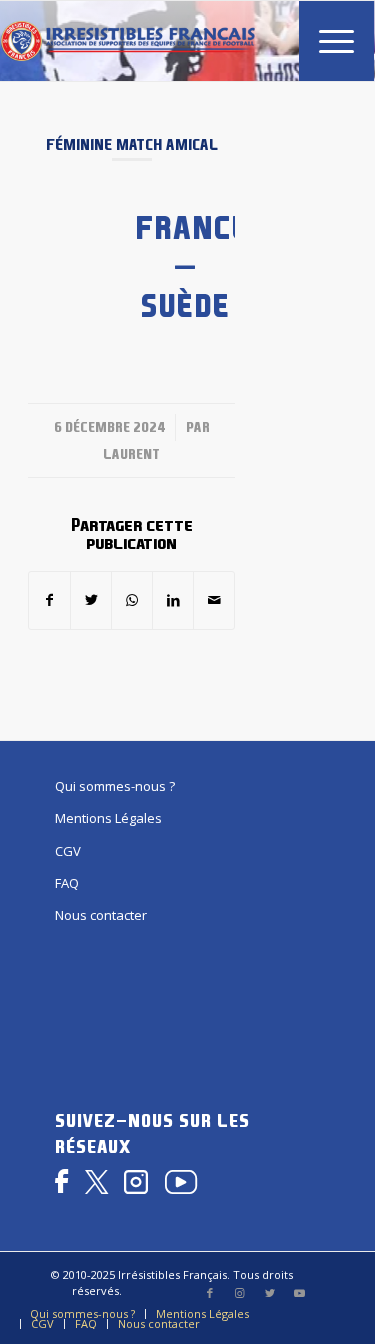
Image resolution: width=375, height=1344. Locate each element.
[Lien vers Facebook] (210, 1293)
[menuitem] (326, 41)
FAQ (67, 883)
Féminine (79, 144)
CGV (68, 851)
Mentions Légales (108, 818)
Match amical (167, 144)
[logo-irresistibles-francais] (127, 41)
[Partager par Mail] (214, 600)
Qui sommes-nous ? (115, 786)
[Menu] (326, 41)
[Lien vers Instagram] (240, 1293)
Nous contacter (101, 915)
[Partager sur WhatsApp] (132, 600)
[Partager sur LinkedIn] (173, 600)
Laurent (131, 454)
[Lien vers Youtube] (300, 1293)
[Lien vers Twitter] (270, 1293)
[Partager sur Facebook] (49, 600)
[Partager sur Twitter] (91, 600)
